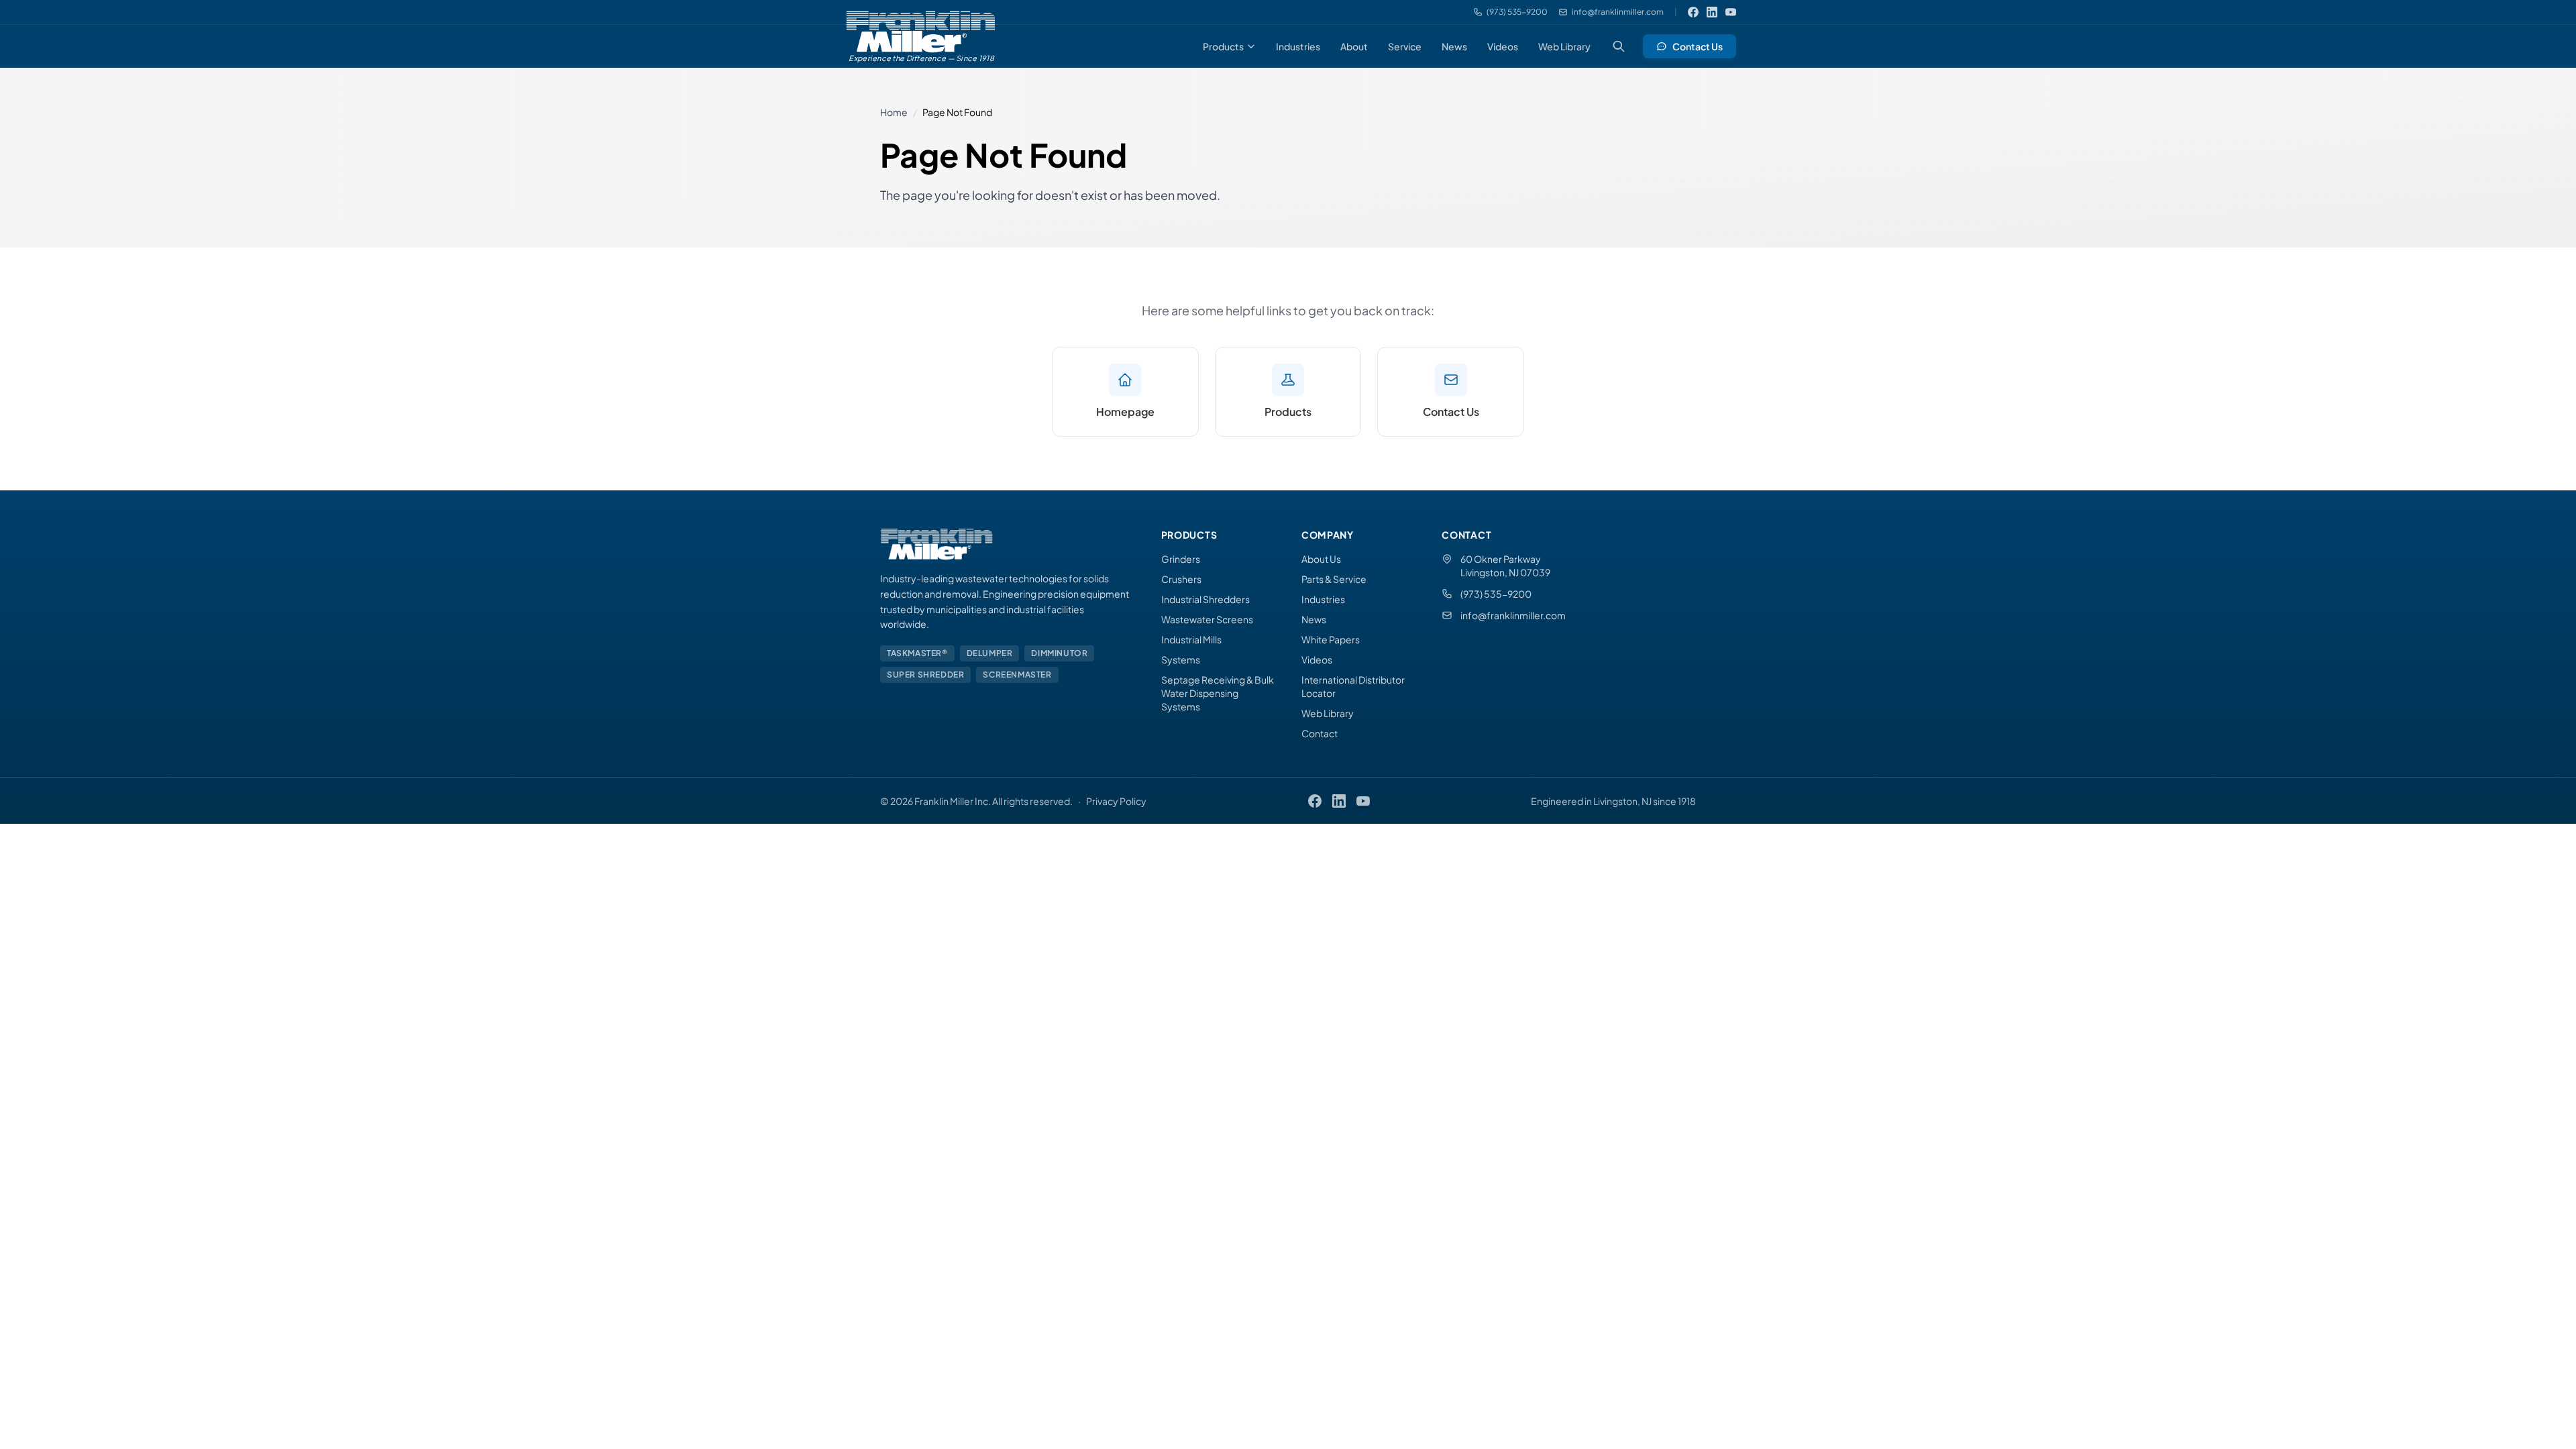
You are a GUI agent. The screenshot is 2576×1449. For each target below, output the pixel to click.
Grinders (1181, 559)
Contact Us (1698, 46)
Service (1405, 46)
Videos (1503, 46)
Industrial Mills (1191, 639)
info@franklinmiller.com (1513, 615)
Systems (1181, 659)
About (1354, 46)
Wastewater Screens (1207, 619)
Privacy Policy (1116, 801)
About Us (1321, 559)
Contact (1320, 733)
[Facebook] (1693, 12)
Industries (1298, 46)
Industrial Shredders (1205, 599)
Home (894, 112)
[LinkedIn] (1712, 12)
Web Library (1564, 46)
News (1454, 46)
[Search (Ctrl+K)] (1619, 46)
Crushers (1181, 579)
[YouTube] (1731, 12)
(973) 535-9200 (1496, 594)
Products (1223, 46)
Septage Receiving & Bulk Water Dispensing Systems (1218, 693)
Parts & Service (1334, 579)
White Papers (1331, 639)
